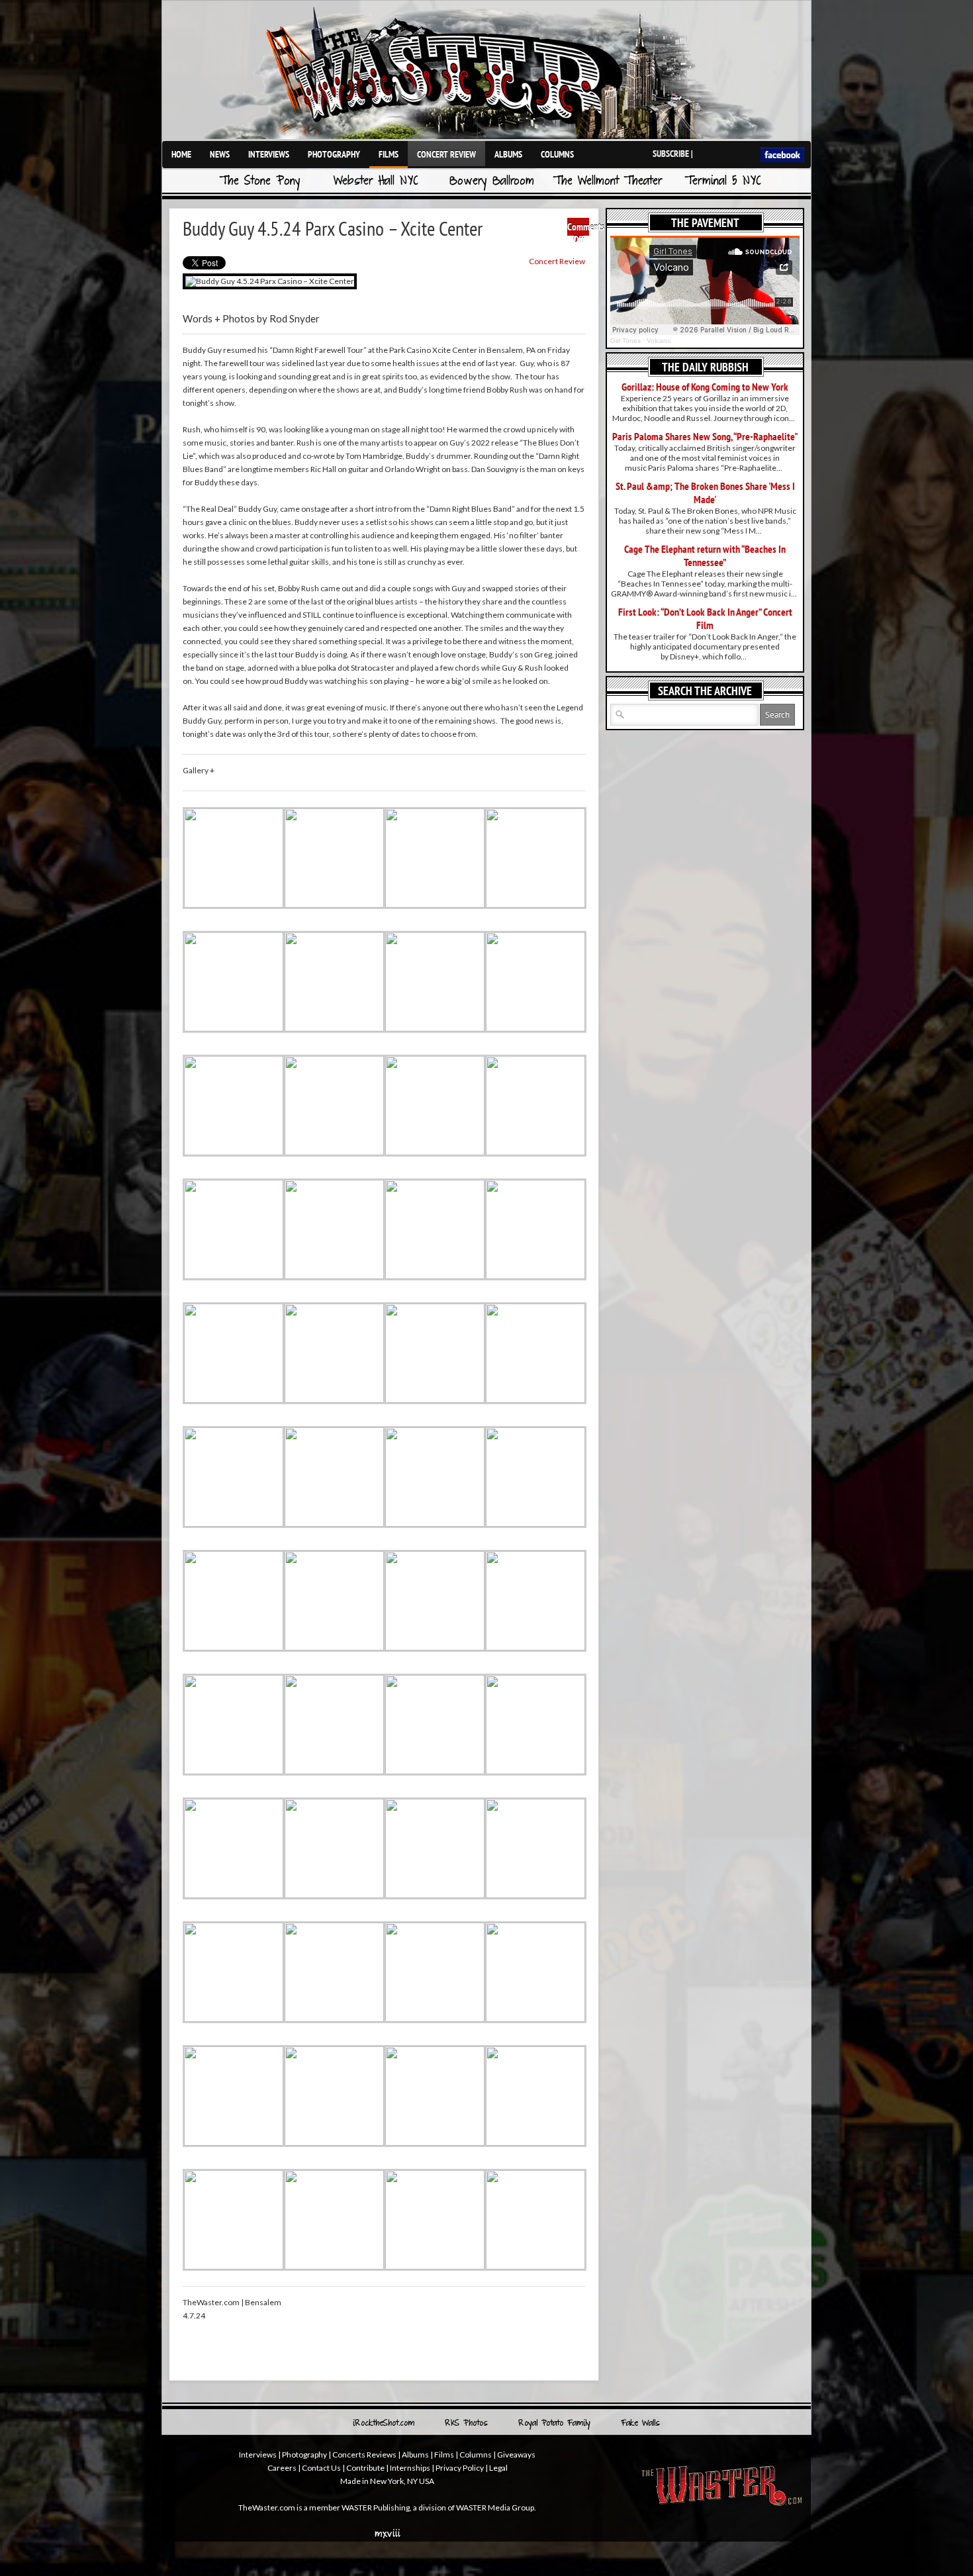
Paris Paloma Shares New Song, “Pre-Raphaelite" (705, 436)
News (220, 154)
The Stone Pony (260, 182)
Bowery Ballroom (492, 182)
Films (389, 154)
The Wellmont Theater (608, 182)
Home (181, 154)
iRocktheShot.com (384, 2424)
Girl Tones (625, 341)
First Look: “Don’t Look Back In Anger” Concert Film (705, 618)
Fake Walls (640, 2424)
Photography (334, 154)
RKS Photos (466, 2424)
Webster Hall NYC (376, 182)
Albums (508, 154)
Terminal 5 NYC (723, 182)
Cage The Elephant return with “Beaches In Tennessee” (705, 555)
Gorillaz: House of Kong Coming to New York (705, 387)
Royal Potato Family (554, 2424)
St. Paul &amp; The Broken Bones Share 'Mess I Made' (705, 493)
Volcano (659, 341)
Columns (557, 154)
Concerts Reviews (364, 2455)
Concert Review (446, 154)
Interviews (269, 154)
